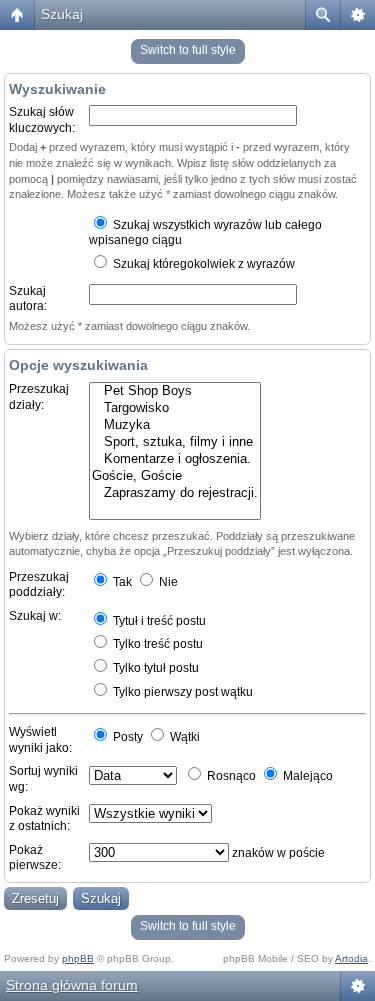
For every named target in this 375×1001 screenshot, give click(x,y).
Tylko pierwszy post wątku (181, 692)
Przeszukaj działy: (39, 397)
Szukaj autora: (28, 299)
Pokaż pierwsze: (35, 858)
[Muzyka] (175, 425)
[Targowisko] (175, 408)
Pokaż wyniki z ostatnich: (44, 819)
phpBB (78, 958)
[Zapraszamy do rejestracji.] (175, 493)
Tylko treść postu (156, 644)
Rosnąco (230, 776)
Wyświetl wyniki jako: (40, 740)
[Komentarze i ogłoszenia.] (175, 459)
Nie (167, 582)
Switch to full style (188, 50)
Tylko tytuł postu (154, 668)
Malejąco (306, 776)
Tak (121, 582)
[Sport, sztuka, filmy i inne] (175, 442)
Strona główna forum (72, 985)
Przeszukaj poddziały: (39, 585)
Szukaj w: (35, 616)
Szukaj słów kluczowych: (42, 120)
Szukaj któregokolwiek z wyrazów (202, 264)
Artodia (351, 958)
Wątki (183, 737)
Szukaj (62, 14)
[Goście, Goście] (175, 476)
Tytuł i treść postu (158, 621)
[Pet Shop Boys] (175, 391)
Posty (126, 737)
